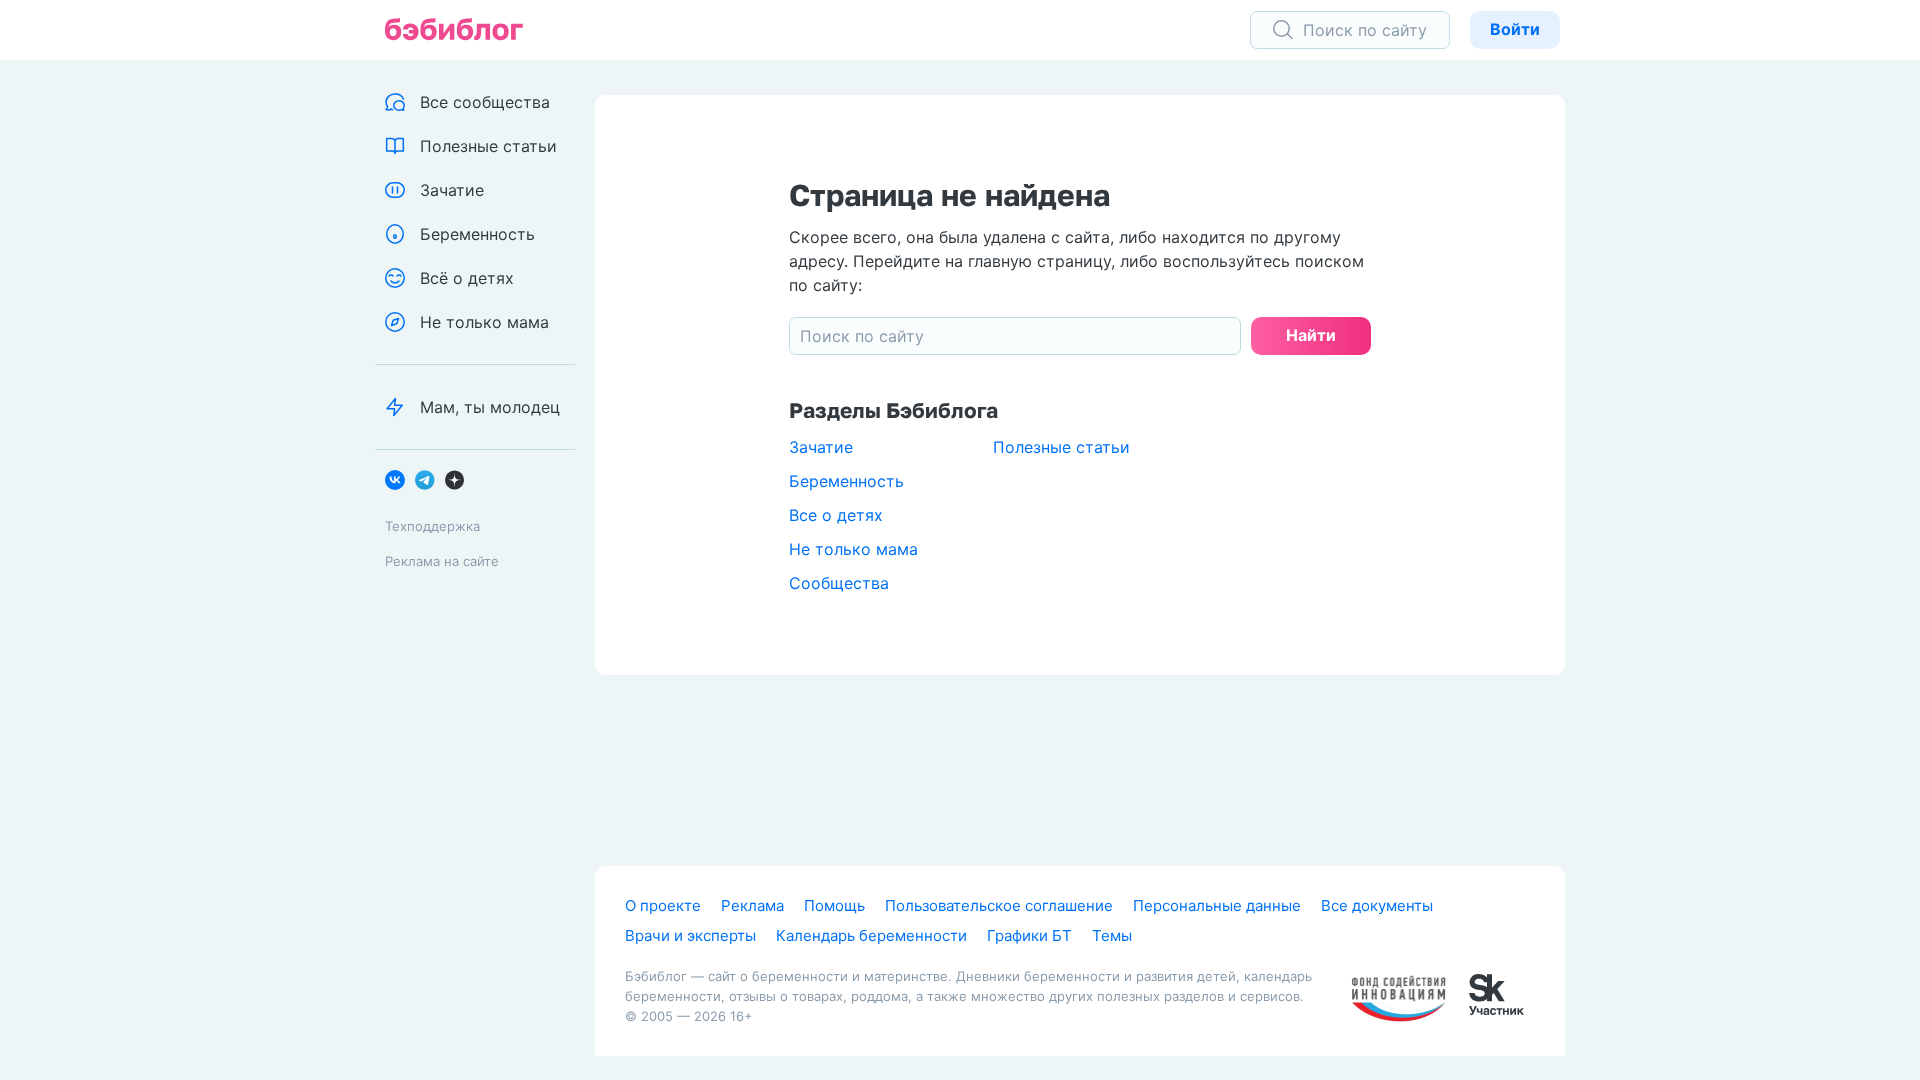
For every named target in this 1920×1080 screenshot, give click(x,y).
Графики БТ (1029, 935)
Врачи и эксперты (690, 935)
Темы (1112, 935)
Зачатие (821, 447)
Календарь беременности (871, 935)
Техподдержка (432, 526)
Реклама (752, 905)
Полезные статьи (1061, 447)
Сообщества (839, 583)
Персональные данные (1217, 905)
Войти (1515, 29)
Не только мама (853, 549)
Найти (1311, 335)
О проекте (663, 905)
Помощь (834, 905)
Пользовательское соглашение (999, 905)
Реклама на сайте (442, 561)
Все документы (1377, 905)
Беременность (846, 481)
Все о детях (836, 515)
